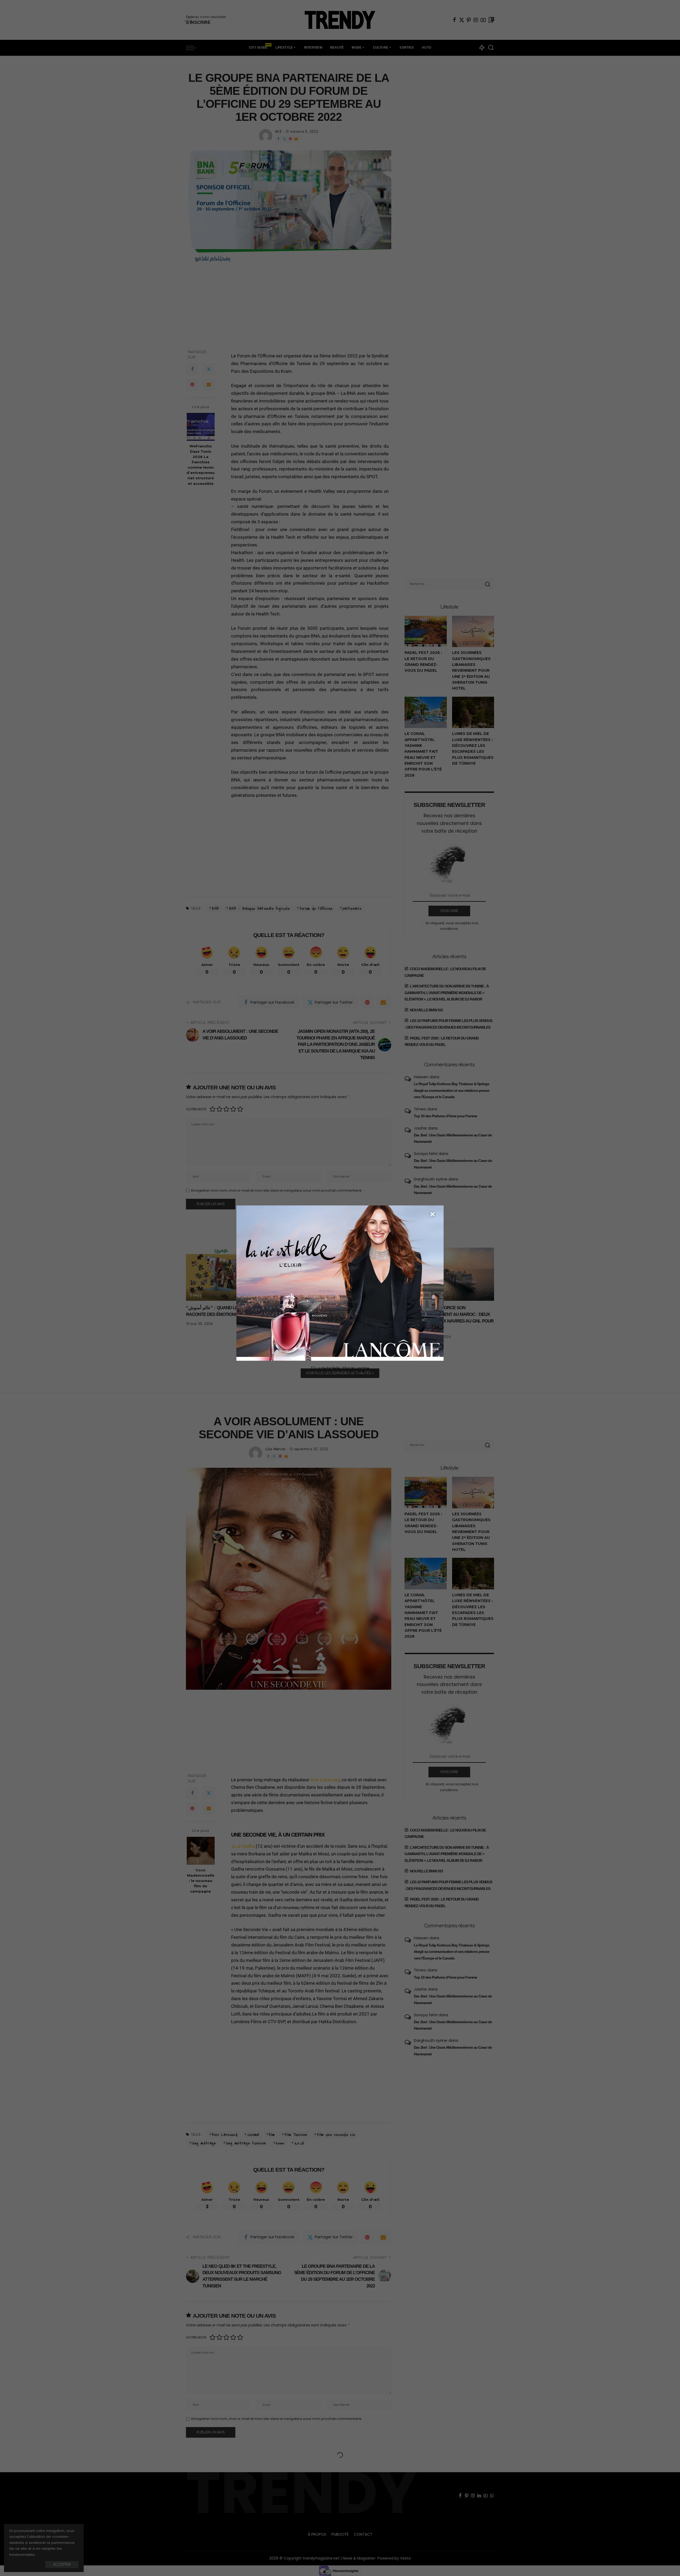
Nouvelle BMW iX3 (426, 1010)
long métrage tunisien (246, 2143)
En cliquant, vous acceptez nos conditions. (452, 926)
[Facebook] (454, 20)
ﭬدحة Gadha (243, 1846)
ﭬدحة (299, 2143)
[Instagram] (476, 20)
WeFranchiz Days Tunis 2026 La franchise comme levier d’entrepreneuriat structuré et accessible (201, 465)
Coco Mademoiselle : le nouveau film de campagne (201, 1881)
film (272, 2135)
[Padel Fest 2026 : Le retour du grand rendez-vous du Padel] (426, 632)
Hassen (421, 1077)
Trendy (195, 1295)
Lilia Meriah (275, 1449)
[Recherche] (491, 48)
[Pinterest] (469, 20)
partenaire (352, 909)
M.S (279, 132)
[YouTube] (483, 20)
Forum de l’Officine (316, 909)
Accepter (62, 2565)
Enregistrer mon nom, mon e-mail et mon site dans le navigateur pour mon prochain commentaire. (277, 1190)
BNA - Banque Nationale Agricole (259, 909)
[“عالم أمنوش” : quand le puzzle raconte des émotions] (222, 1274)
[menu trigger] (194, 48)
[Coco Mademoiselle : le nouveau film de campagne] (201, 1851)
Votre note (196, 1109)
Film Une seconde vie (336, 2135)
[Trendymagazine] (340, 20)
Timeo (420, 1109)
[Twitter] (462, 20)
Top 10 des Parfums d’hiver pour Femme (445, 1116)
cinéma (253, 2135)
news (280, 2143)
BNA (215, 909)
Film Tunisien (296, 2135)
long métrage (204, 2143)
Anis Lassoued (325, 1780)
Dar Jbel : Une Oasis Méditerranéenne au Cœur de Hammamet (453, 1138)
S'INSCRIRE (449, 911)
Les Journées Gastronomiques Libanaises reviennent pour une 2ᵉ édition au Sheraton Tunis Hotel (471, 670)
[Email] (296, 139)
